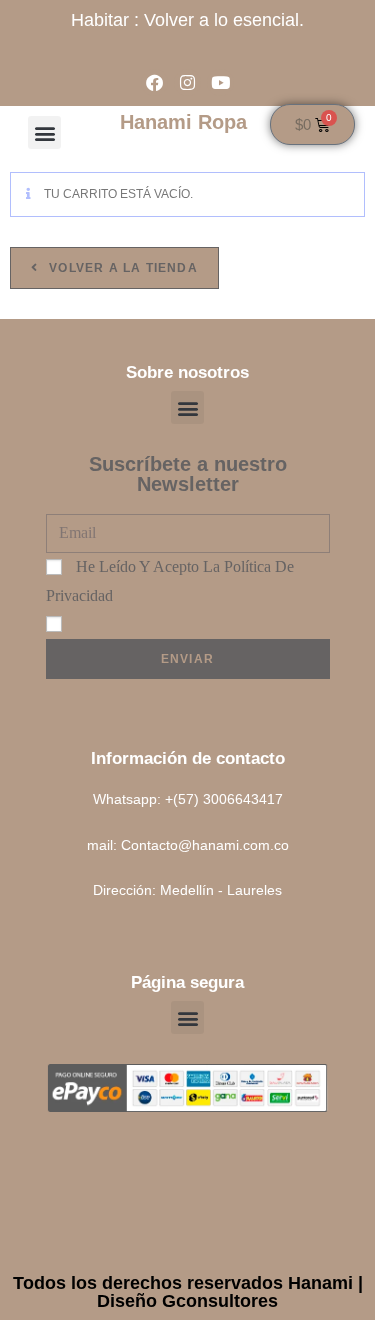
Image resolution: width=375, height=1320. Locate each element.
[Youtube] (220, 82)
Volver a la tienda (121, 268)
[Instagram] (187, 82)
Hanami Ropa (183, 122)
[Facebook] (154, 82)
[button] (44, 132)
